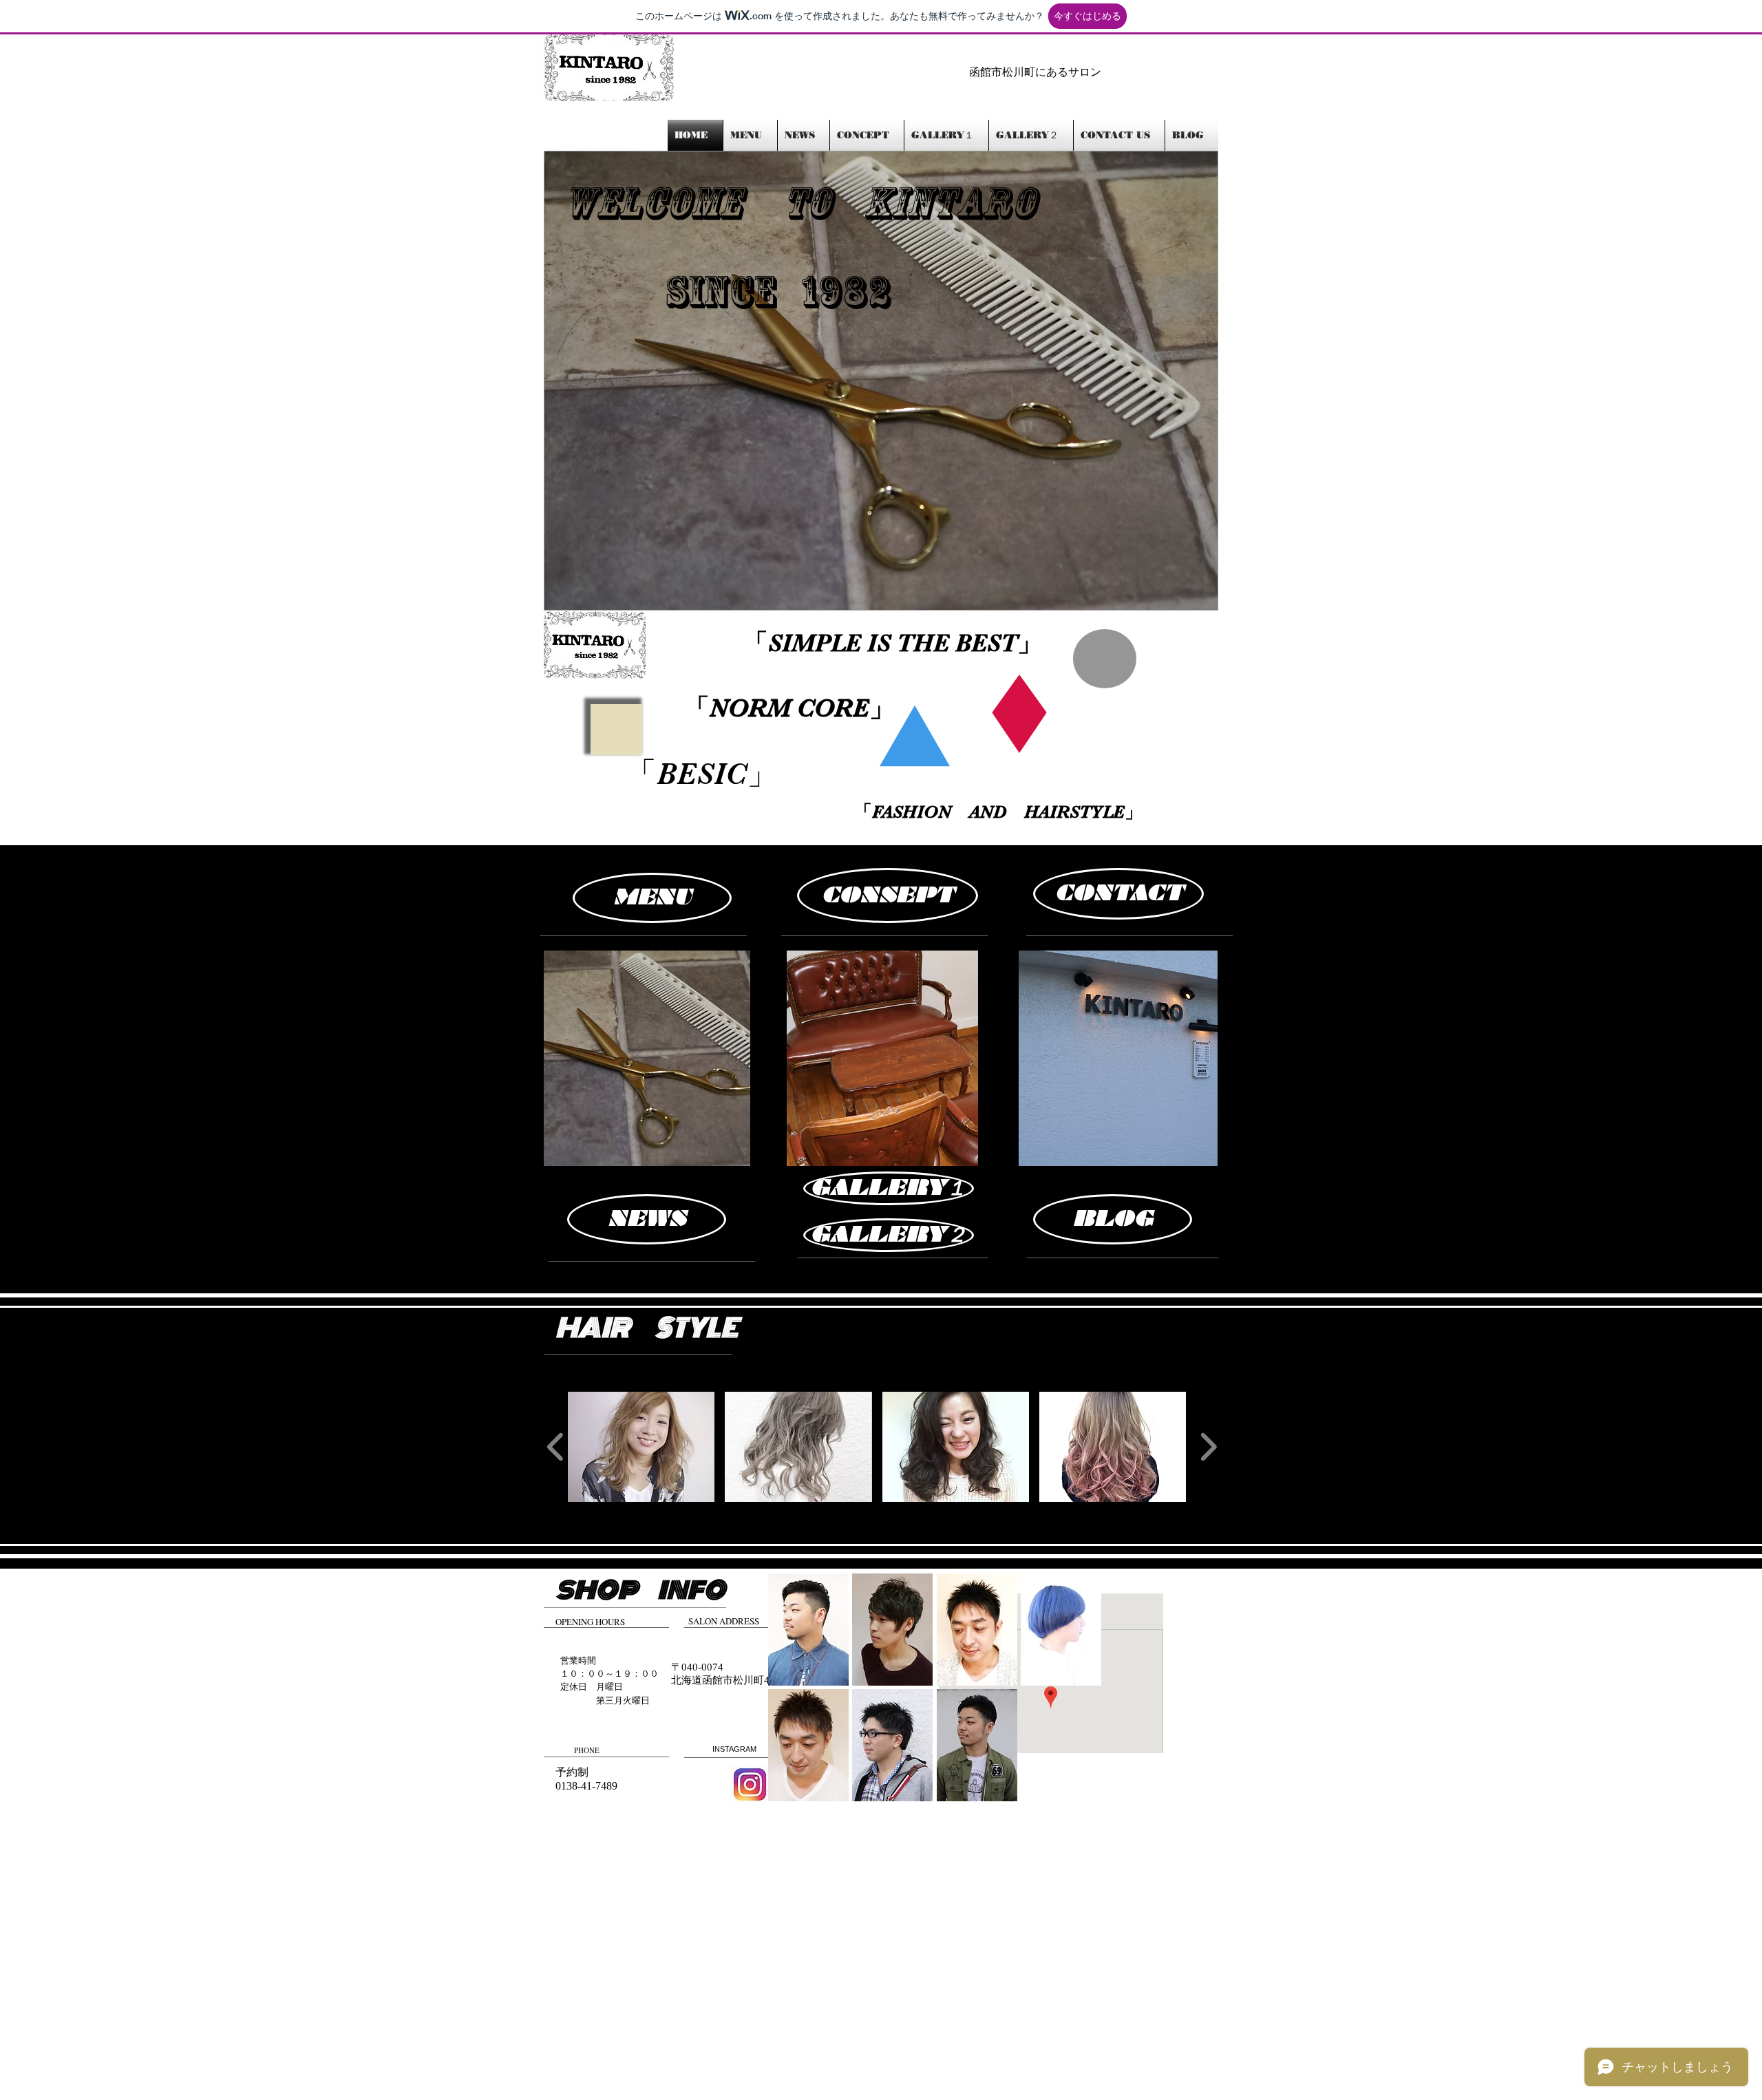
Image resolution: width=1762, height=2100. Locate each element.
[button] (881, 381)
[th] (750, 1784)
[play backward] (556, 1447)
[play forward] (1208, 1447)
